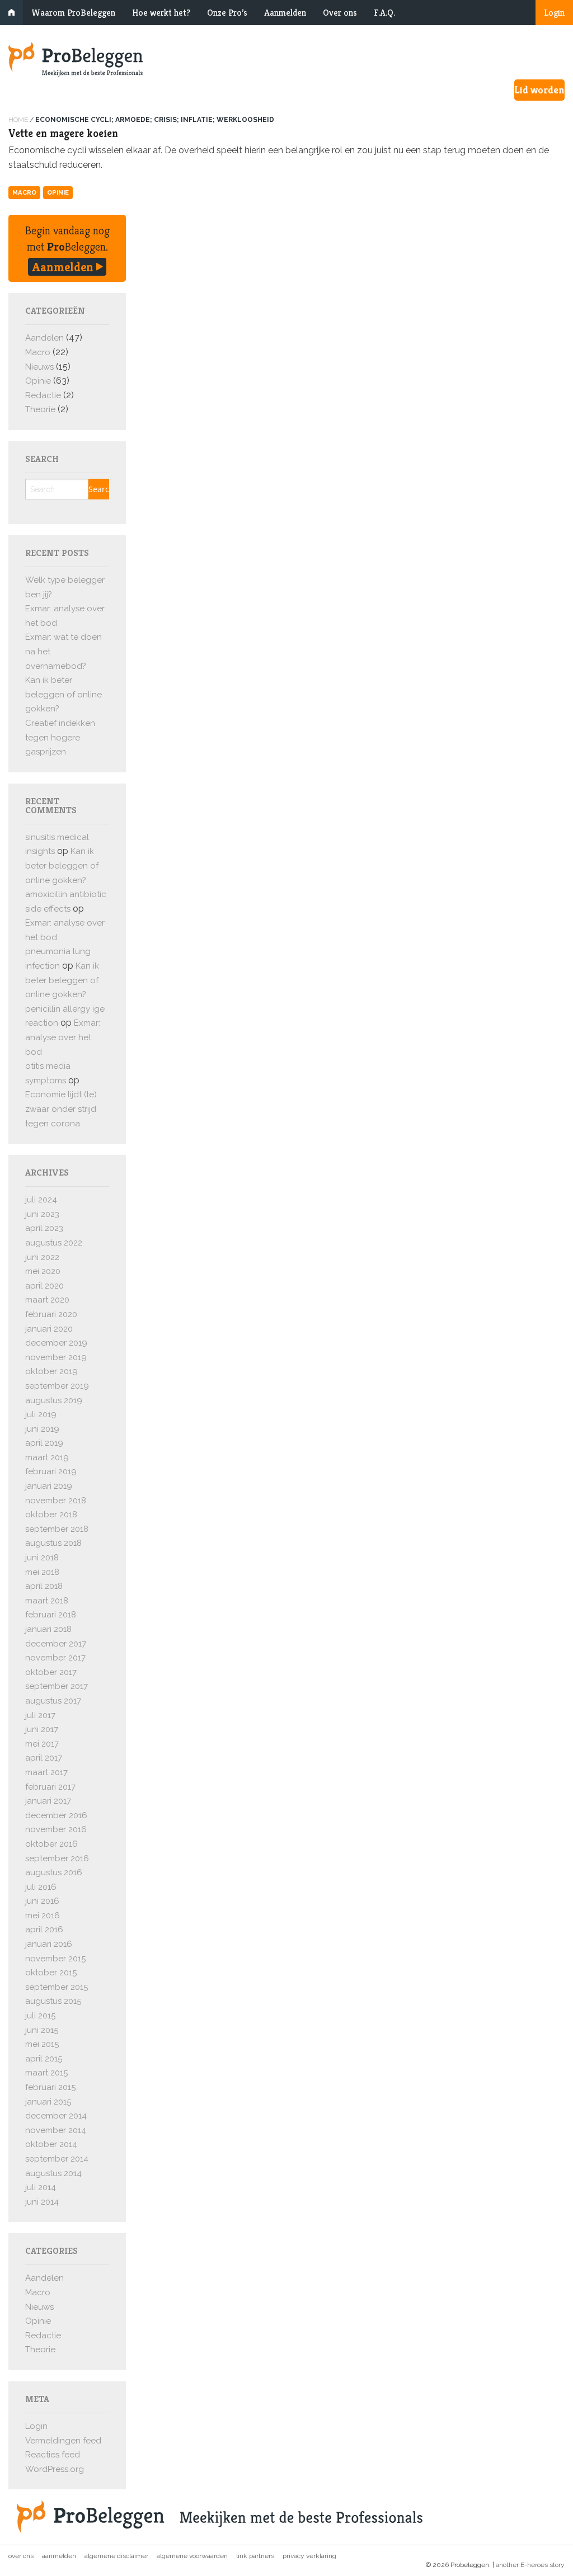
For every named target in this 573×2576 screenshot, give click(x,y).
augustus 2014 (53, 2173)
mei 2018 (42, 1572)
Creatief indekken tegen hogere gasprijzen (60, 737)
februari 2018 (51, 1615)
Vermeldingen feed (63, 2441)
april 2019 (44, 1443)
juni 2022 (42, 1257)
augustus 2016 (54, 1872)
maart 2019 (47, 1457)
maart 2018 (47, 1601)
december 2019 (56, 1343)
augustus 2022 (54, 1243)
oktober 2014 (51, 2144)
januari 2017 (48, 1801)
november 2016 (56, 1829)
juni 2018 (42, 1558)
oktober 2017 (51, 1672)
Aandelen (44, 338)
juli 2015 (40, 2016)
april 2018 (44, 1586)
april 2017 (44, 1758)
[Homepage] (286, 59)
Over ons (340, 13)
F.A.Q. (384, 13)
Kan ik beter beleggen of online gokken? (64, 694)
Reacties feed (53, 2455)
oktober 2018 (51, 1515)
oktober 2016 (51, 1844)
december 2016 (56, 1815)
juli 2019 (41, 1414)
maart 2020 (47, 1300)
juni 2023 (42, 1214)
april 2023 (44, 1228)
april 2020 (44, 1286)
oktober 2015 (51, 1973)
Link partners (255, 2556)
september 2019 (57, 1386)
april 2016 (44, 1929)
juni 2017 (42, 1729)
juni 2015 (42, 2030)
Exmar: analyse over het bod (63, 1037)
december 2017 (56, 1644)
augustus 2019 (54, 1400)
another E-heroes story (530, 2565)
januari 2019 (49, 1486)
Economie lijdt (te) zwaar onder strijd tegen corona (61, 1109)
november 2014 (56, 2130)
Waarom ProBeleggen (73, 13)
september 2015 (57, 1987)
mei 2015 (42, 2044)
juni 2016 (42, 1901)
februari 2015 (50, 2087)
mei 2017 (42, 1744)
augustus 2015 (53, 2001)
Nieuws (39, 367)
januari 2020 (49, 1329)
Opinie (58, 192)
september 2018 (57, 1529)
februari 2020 (51, 1314)
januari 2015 (48, 2102)
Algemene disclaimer (116, 2556)
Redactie (43, 395)
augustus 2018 (53, 1543)
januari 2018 (48, 1629)
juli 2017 (40, 1715)
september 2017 (57, 1686)
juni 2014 (42, 2202)
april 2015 (44, 2059)
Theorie (40, 409)
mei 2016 (43, 1916)
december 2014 (56, 2116)
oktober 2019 (51, 1371)
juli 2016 (41, 1887)
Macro (24, 192)
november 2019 (56, 1357)
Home (18, 120)
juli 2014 (41, 2187)
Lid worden (539, 90)
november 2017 (55, 1658)
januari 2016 (49, 1944)
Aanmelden (285, 13)
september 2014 (57, 2159)
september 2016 (57, 1858)
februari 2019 (51, 1471)
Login (554, 13)
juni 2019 (42, 1429)
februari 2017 (50, 1787)
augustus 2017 (53, 1701)
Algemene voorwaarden (192, 2556)
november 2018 (56, 1501)
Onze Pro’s (227, 13)
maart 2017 (46, 1772)
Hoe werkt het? (161, 13)
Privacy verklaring (309, 2556)
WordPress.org (55, 2469)
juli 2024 (41, 1200)
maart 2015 (46, 2073)
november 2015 (55, 1959)
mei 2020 (43, 1271)
